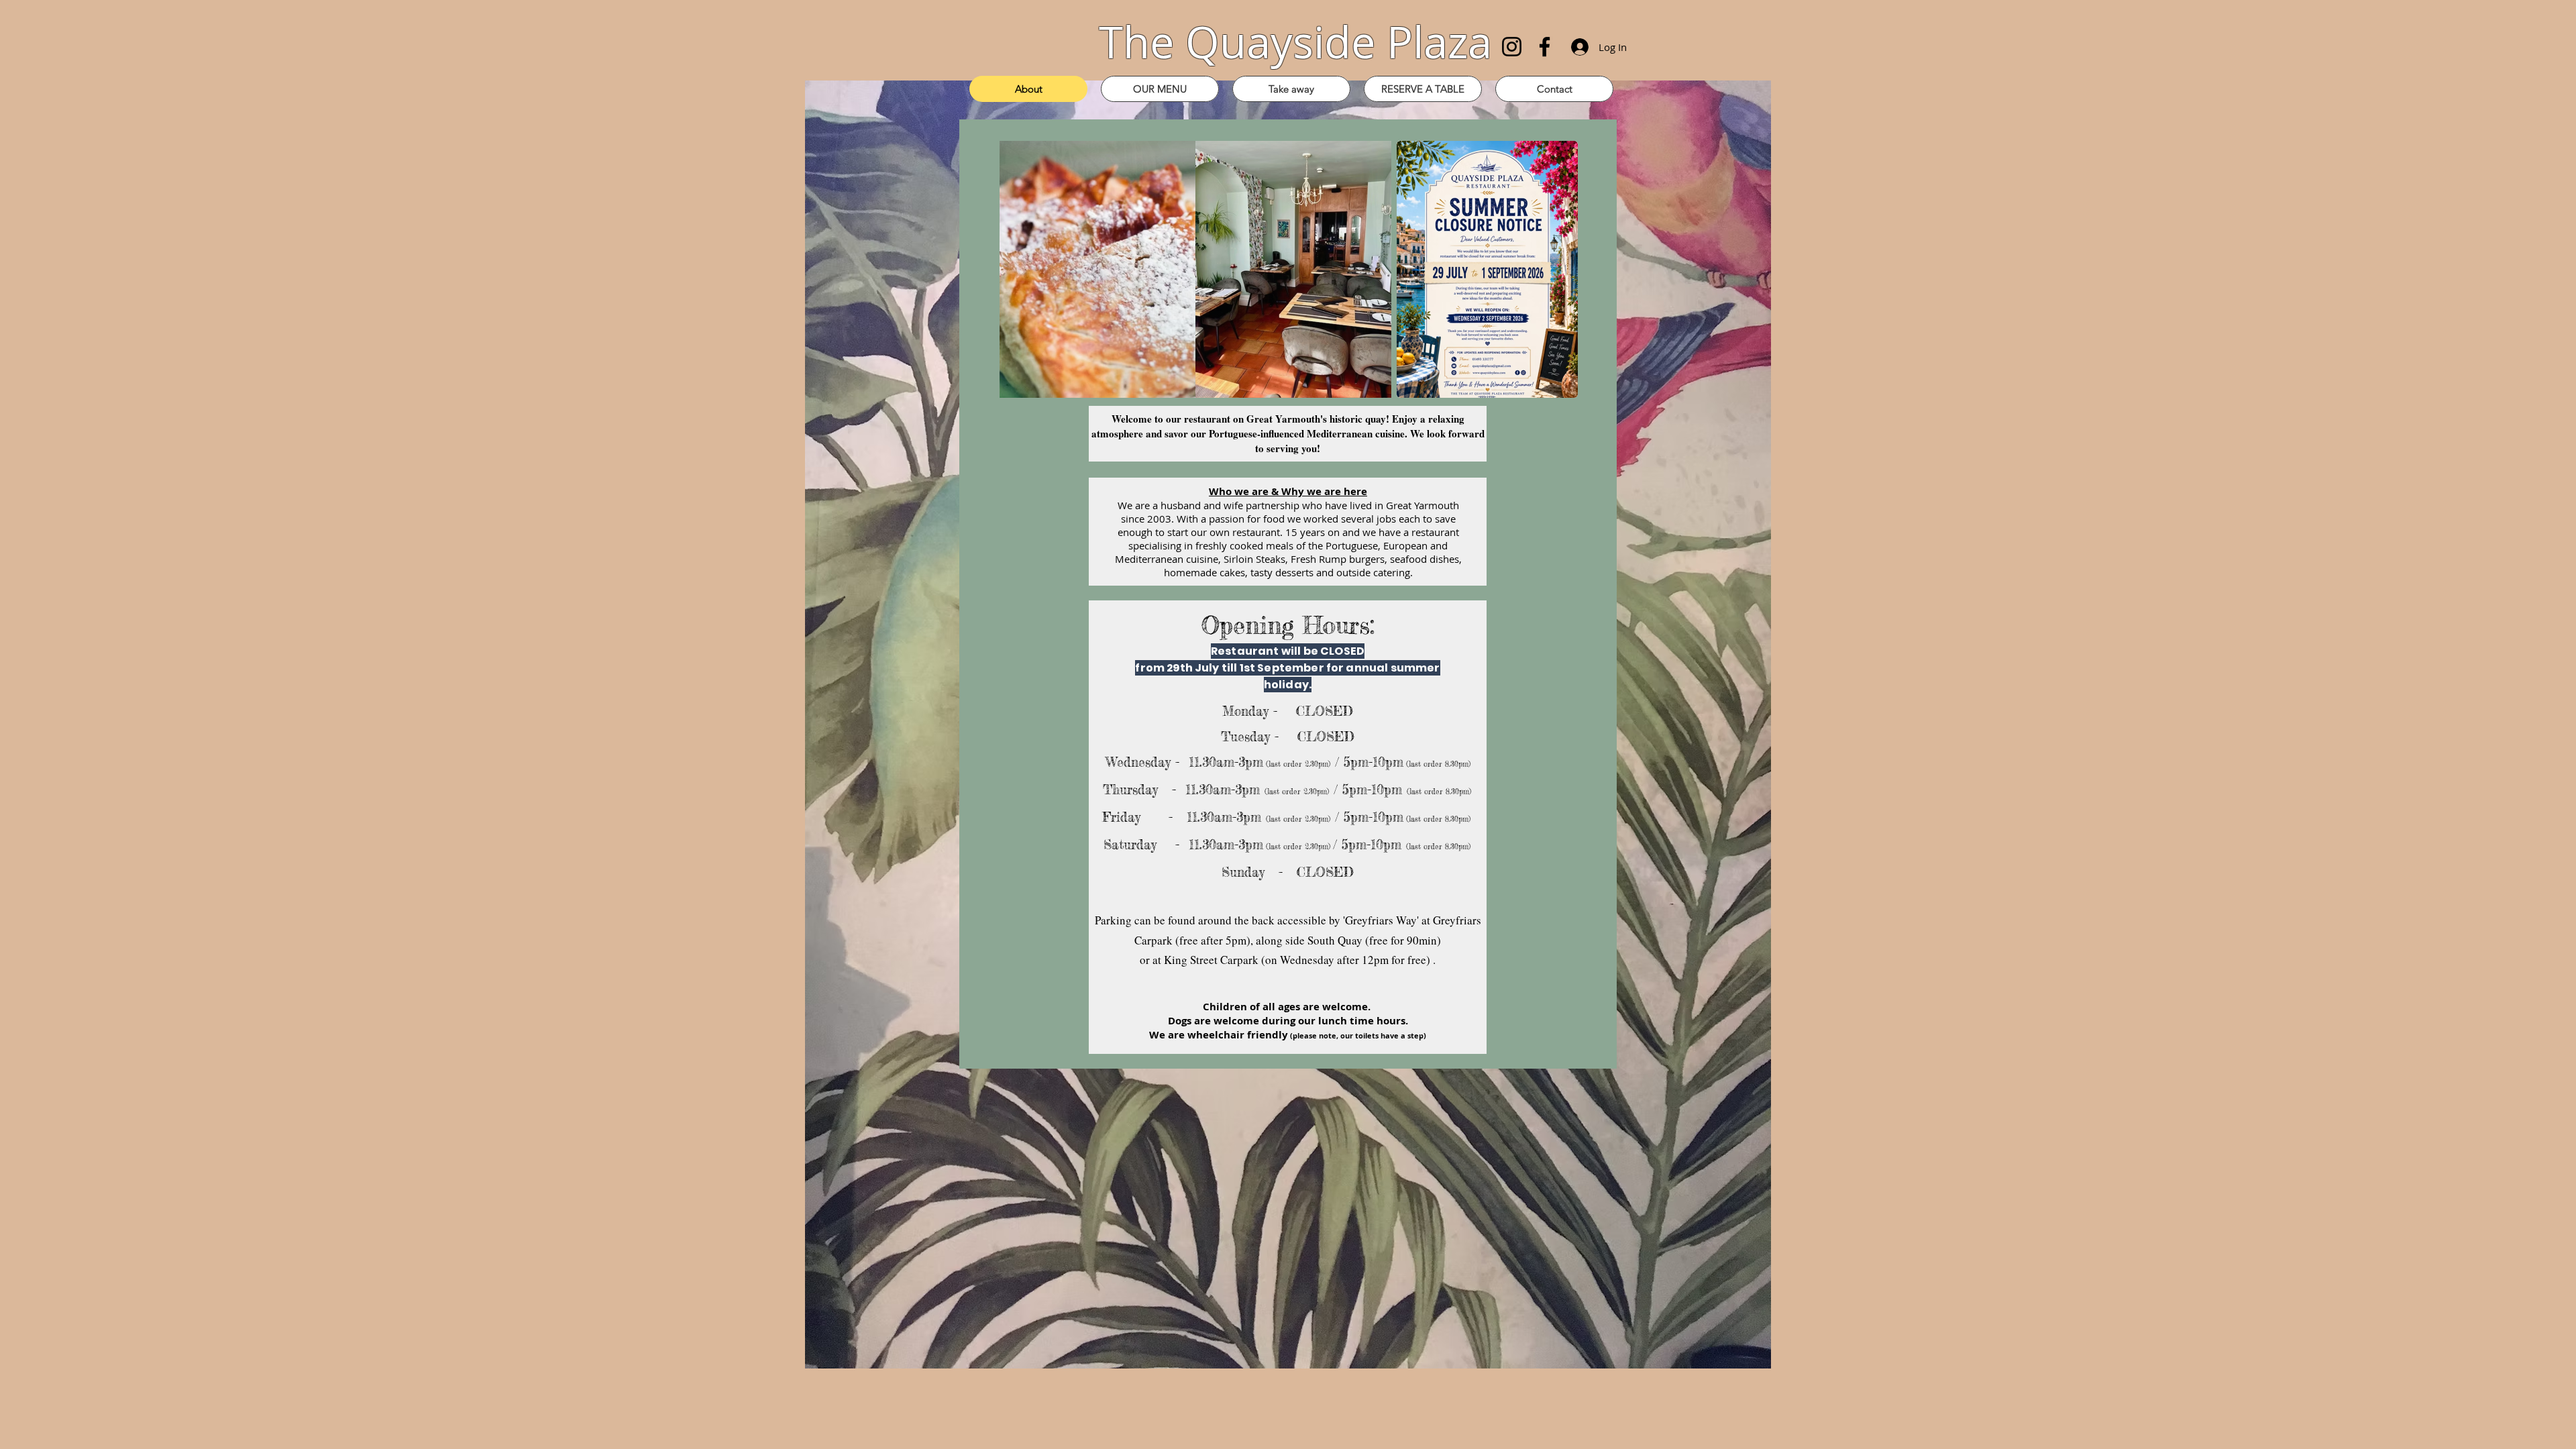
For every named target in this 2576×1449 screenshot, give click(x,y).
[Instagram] (1512, 47)
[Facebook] (1545, 47)
